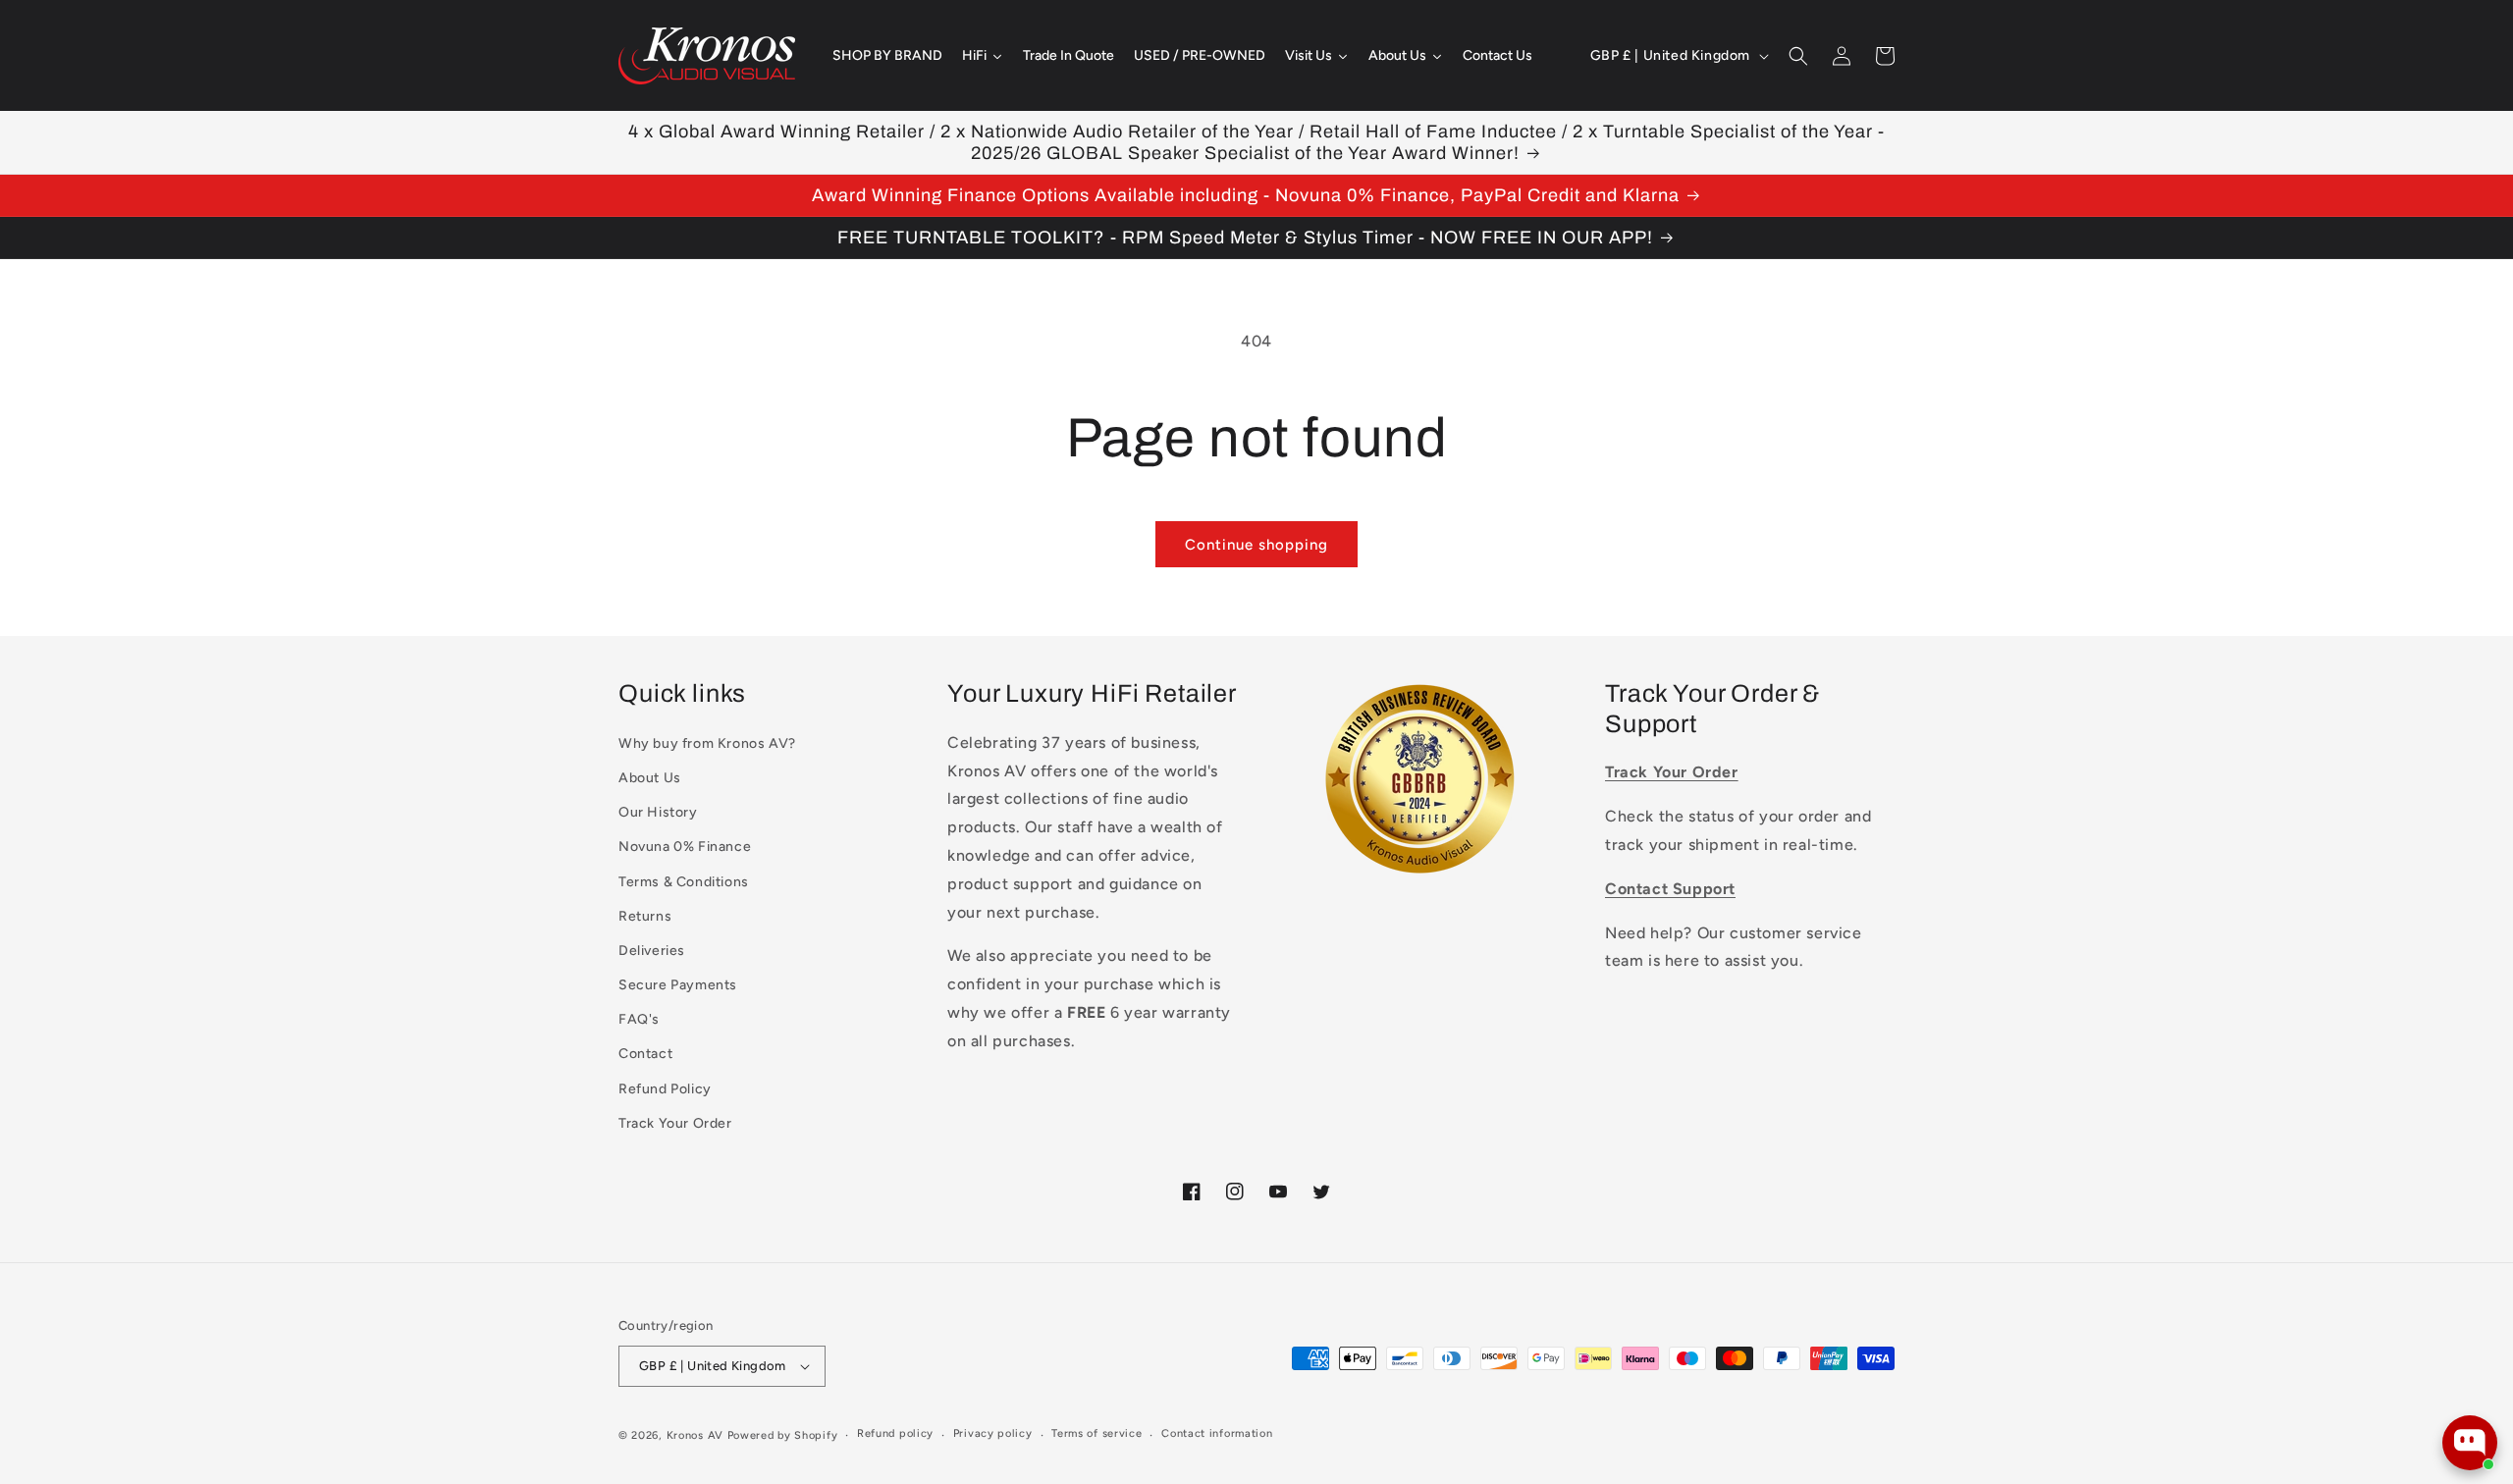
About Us (650, 778)
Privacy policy (993, 1433)
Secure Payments (678, 985)
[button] (1798, 56)
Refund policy (895, 1433)
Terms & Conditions (684, 882)
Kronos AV (695, 1435)
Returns (645, 916)
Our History (658, 812)
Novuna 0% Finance (685, 847)
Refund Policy (665, 1089)
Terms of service (1096, 1433)
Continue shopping (1256, 545)
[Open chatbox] (2470, 1443)
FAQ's (639, 1019)
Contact (645, 1054)
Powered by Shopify (783, 1435)
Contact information (1217, 1433)
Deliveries (652, 951)
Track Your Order (675, 1123)
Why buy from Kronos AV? (707, 743)
